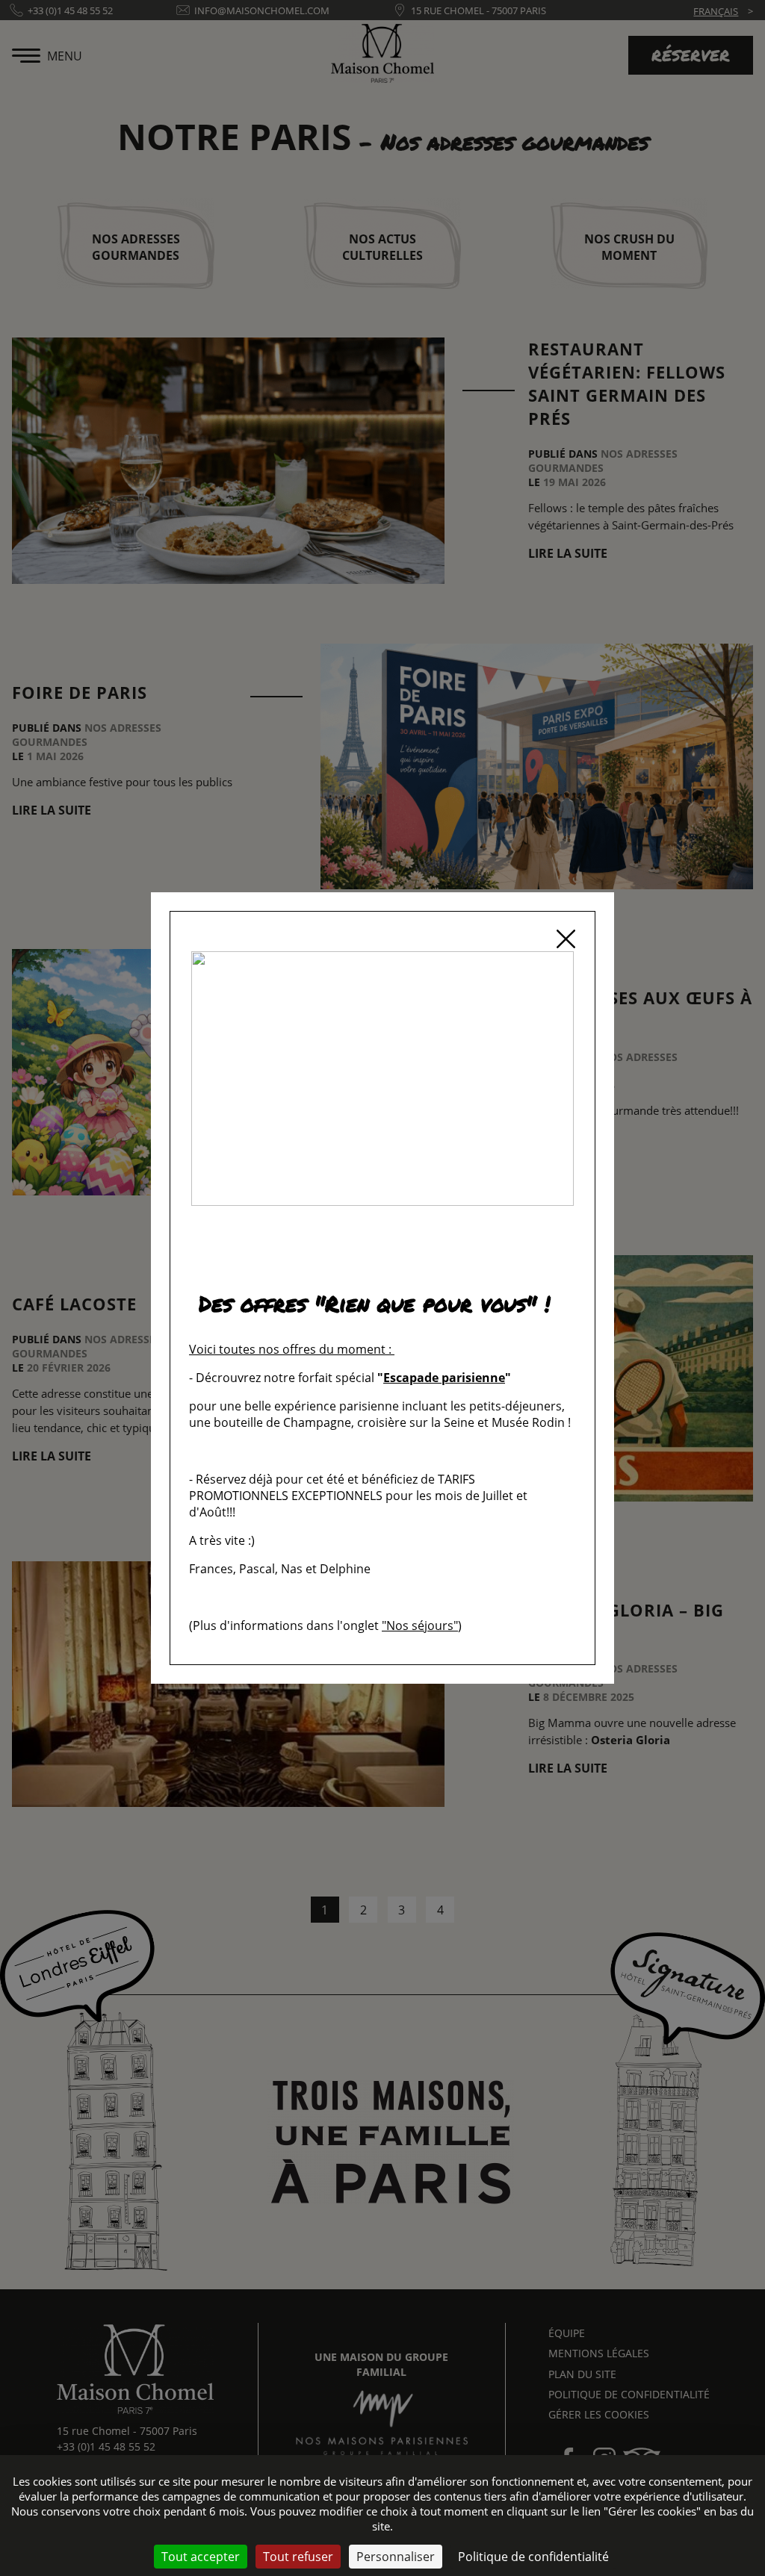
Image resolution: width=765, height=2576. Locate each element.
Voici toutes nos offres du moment (287, 1349)
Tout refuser (298, 2557)
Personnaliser (396, 2557)
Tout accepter (201, 2557)
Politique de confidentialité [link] (533, 2557)
